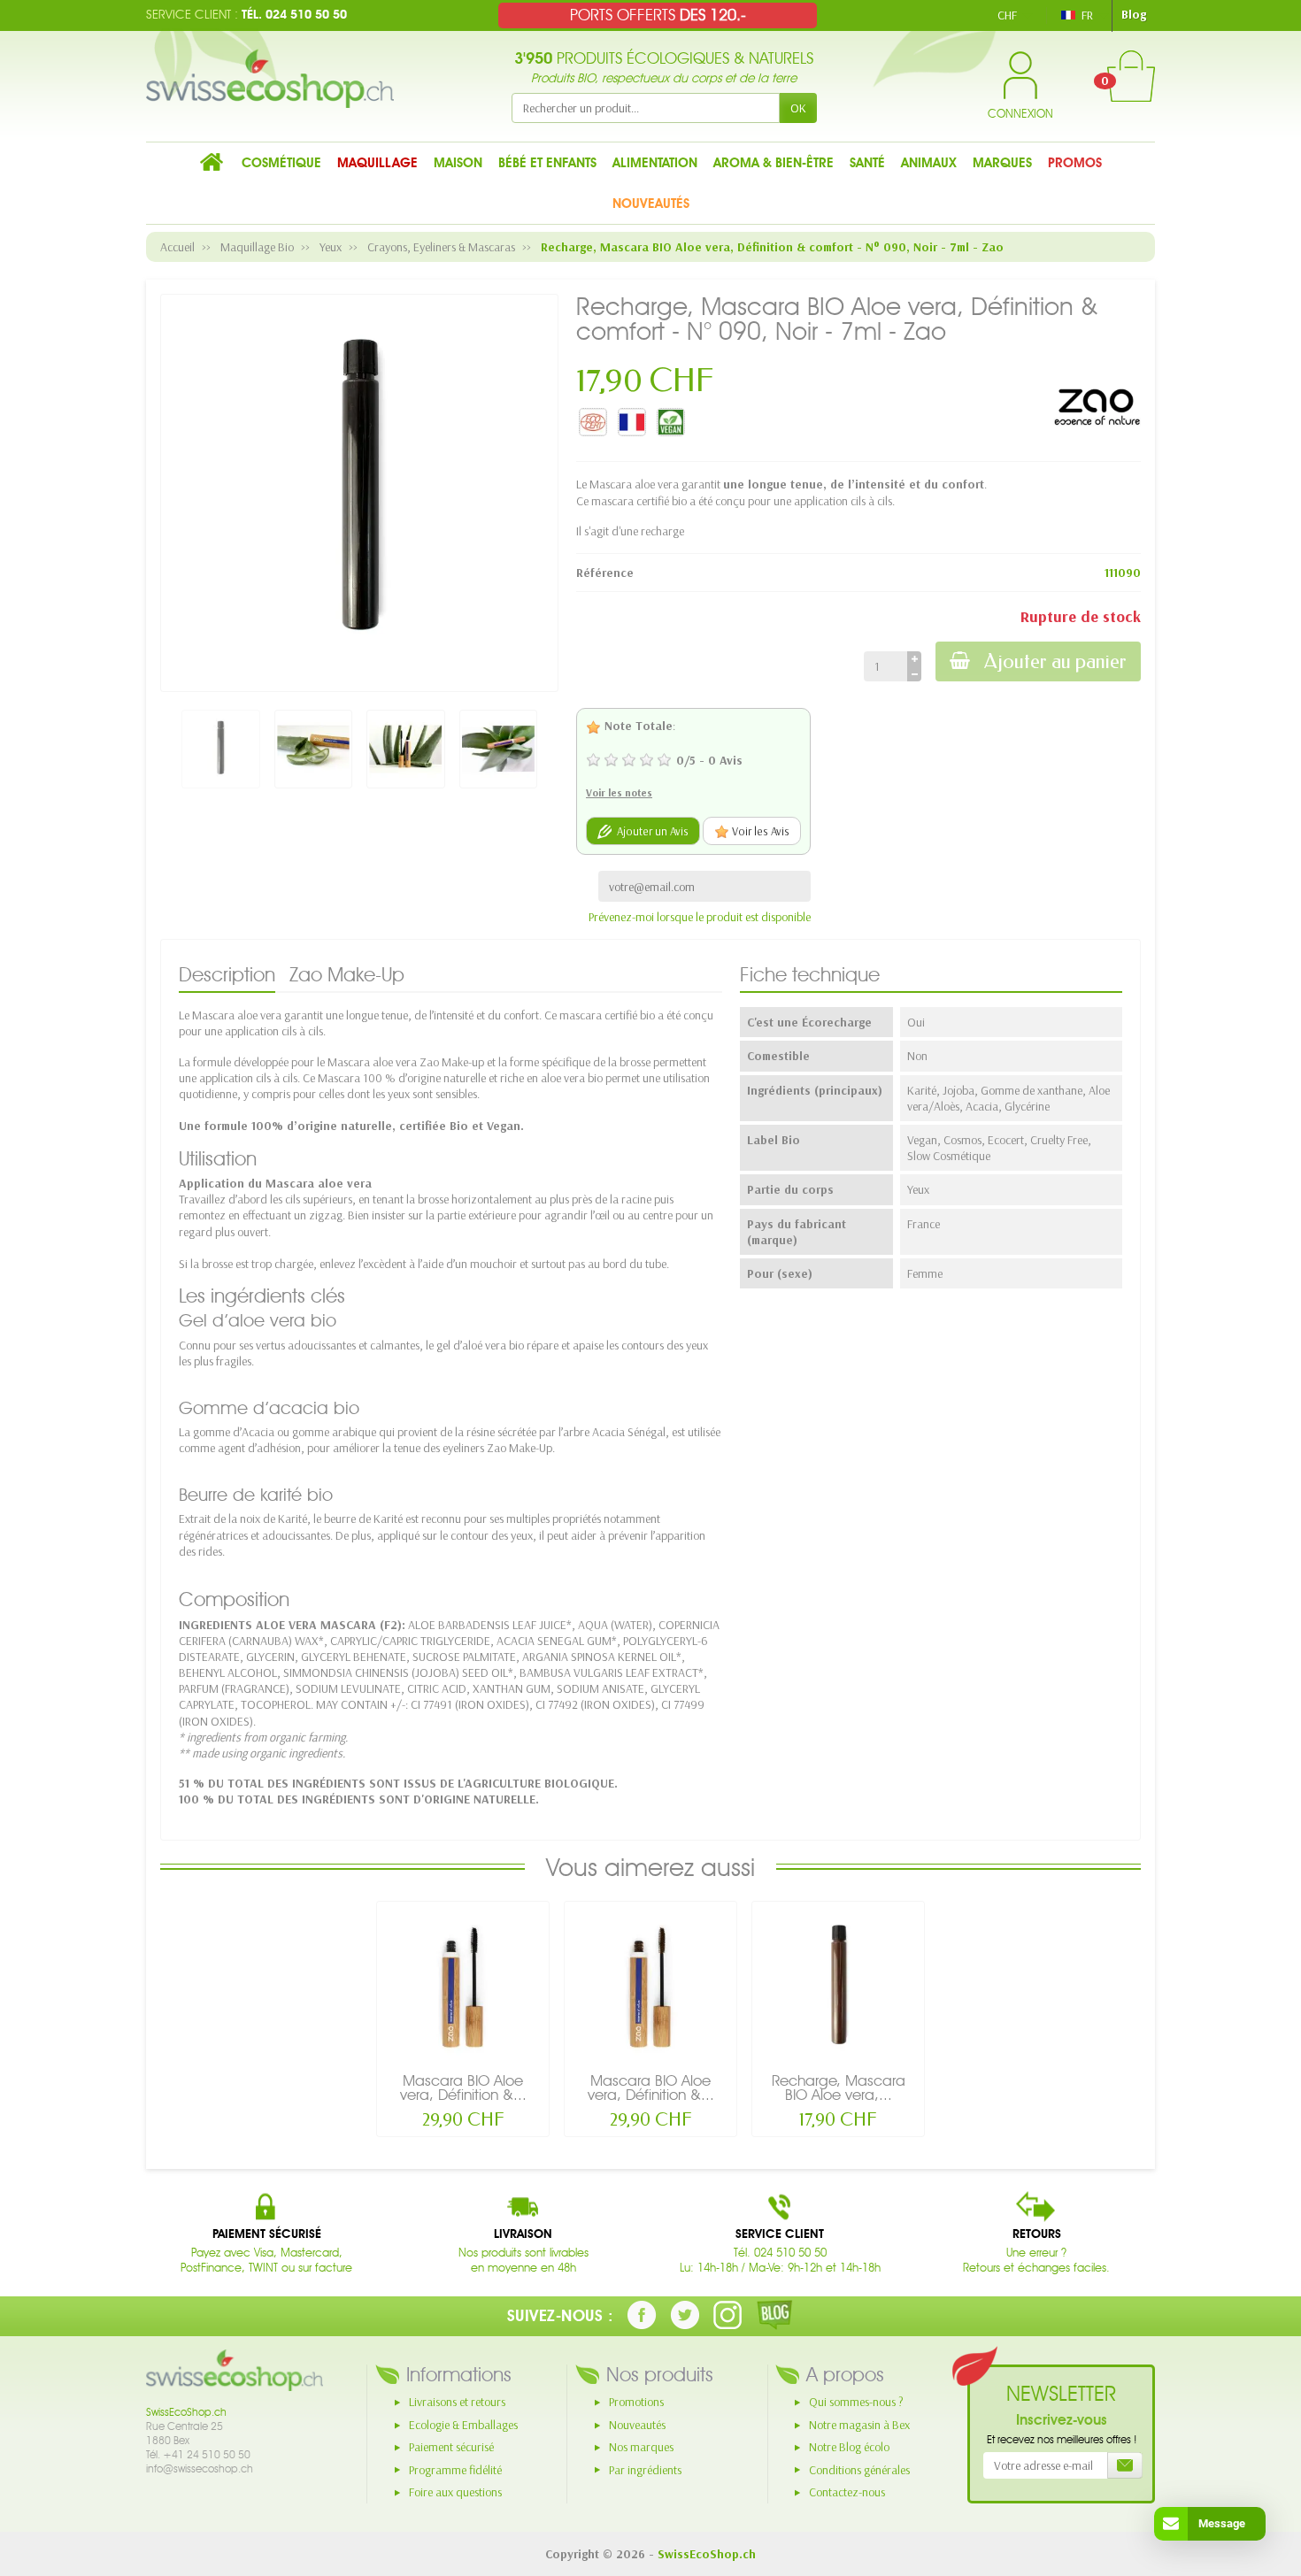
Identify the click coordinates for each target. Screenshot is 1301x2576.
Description (227, 974)
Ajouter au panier (1055, 661)
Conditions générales (859, 2470)
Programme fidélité (455, 2470)
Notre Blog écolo (849, 2447)
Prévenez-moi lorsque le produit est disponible (700, 917)
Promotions (636, 2402)
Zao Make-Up (347, 974)
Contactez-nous (847, 2492)
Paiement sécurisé (451, 2447)
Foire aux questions (455, 2492)
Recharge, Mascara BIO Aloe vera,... (839, 2088)
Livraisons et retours (457, 2402)
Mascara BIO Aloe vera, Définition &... (463, 2088)
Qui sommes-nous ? (856, 2402)
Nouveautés (637, 2425)
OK (798, 108)
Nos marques (641, 2447)
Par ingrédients (645, 2470)
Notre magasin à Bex (859, 2425)
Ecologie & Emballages (463, 2425)
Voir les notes (619, 792)
